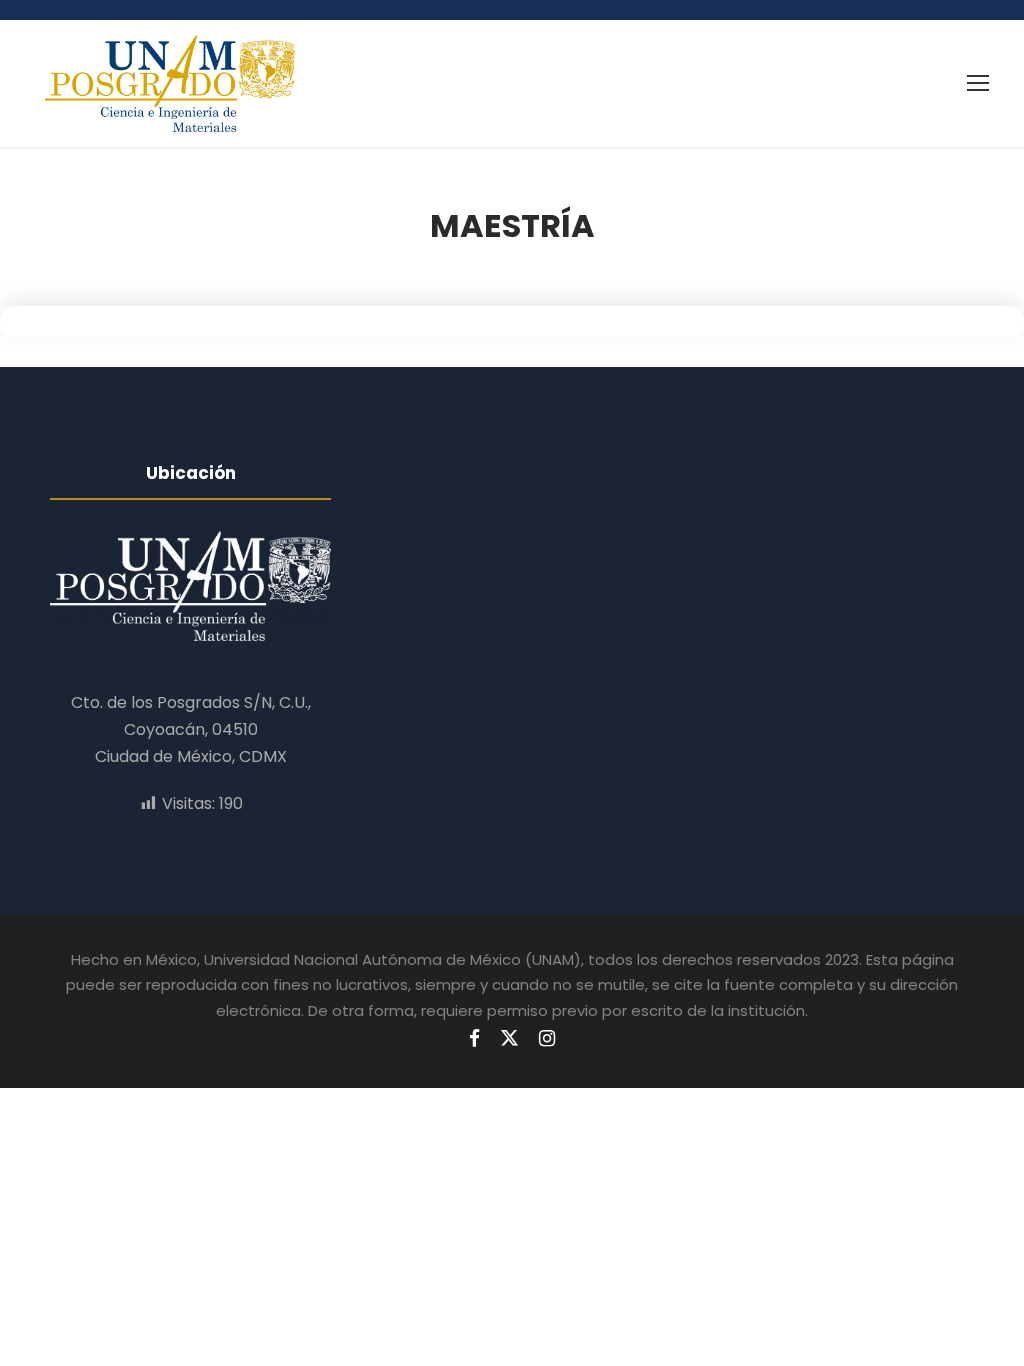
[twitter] (509, 1039)
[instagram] (547, 1039)
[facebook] (474, 1039)
